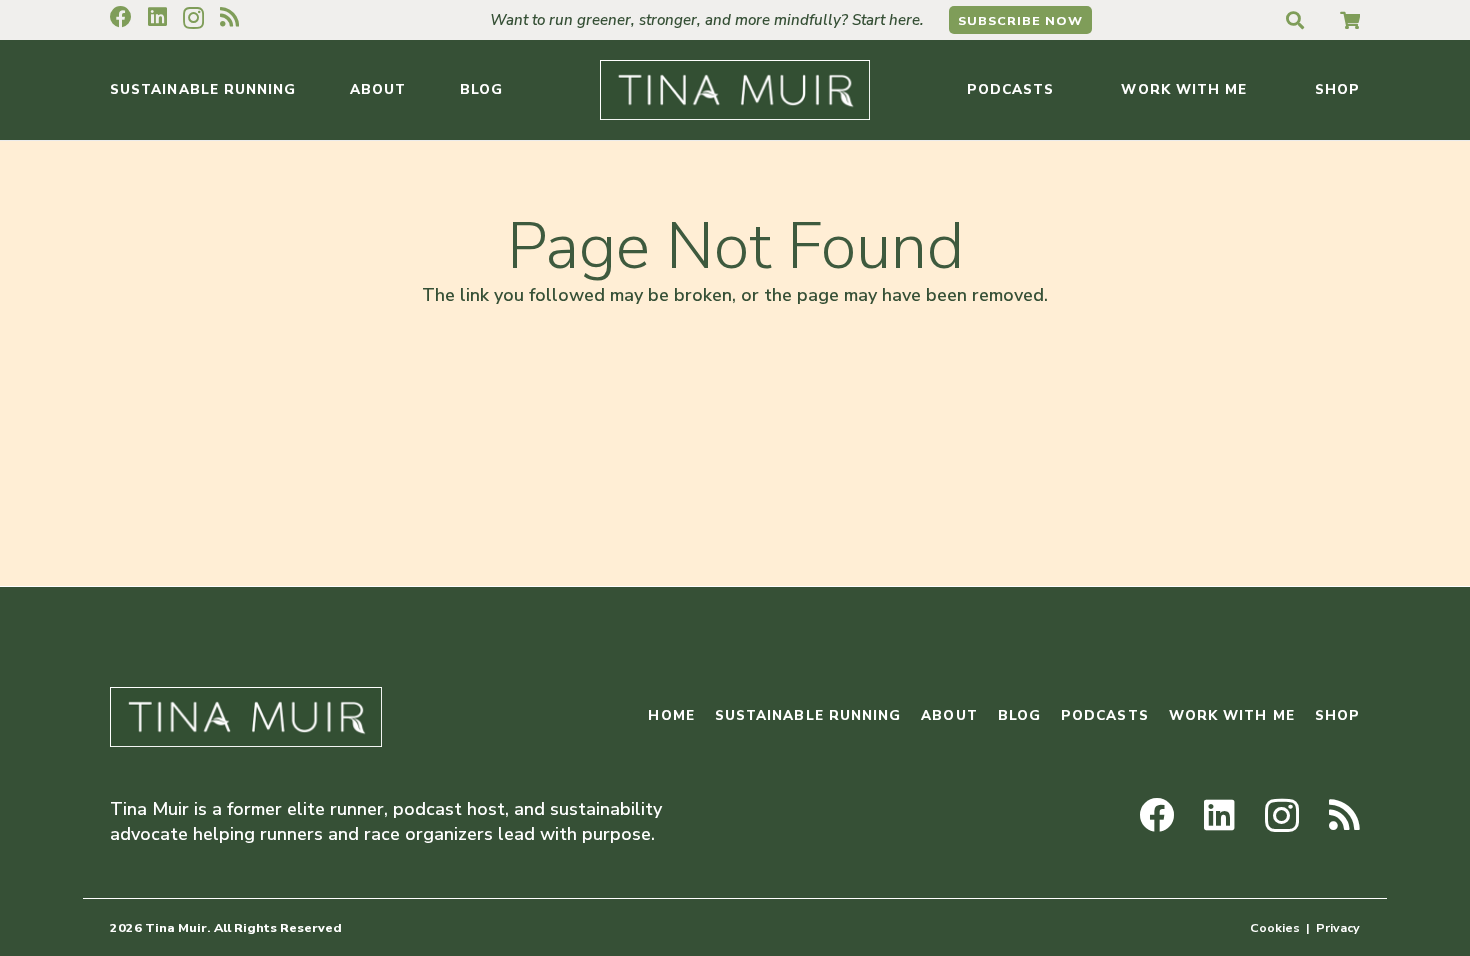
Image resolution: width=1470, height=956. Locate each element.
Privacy (1338, 927)
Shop (1337, 715)
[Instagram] (193, 18)
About (949, 715)
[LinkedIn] (157, 17)
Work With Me (1232, 715)
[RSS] (229, 17)
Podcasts (1105, 715)
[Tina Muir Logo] (735, 90)
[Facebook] (121, 17)
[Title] (1350, 20)
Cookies (1275, 927)
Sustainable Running (808, 715)
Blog (1019, 715)
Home (671, 715)
